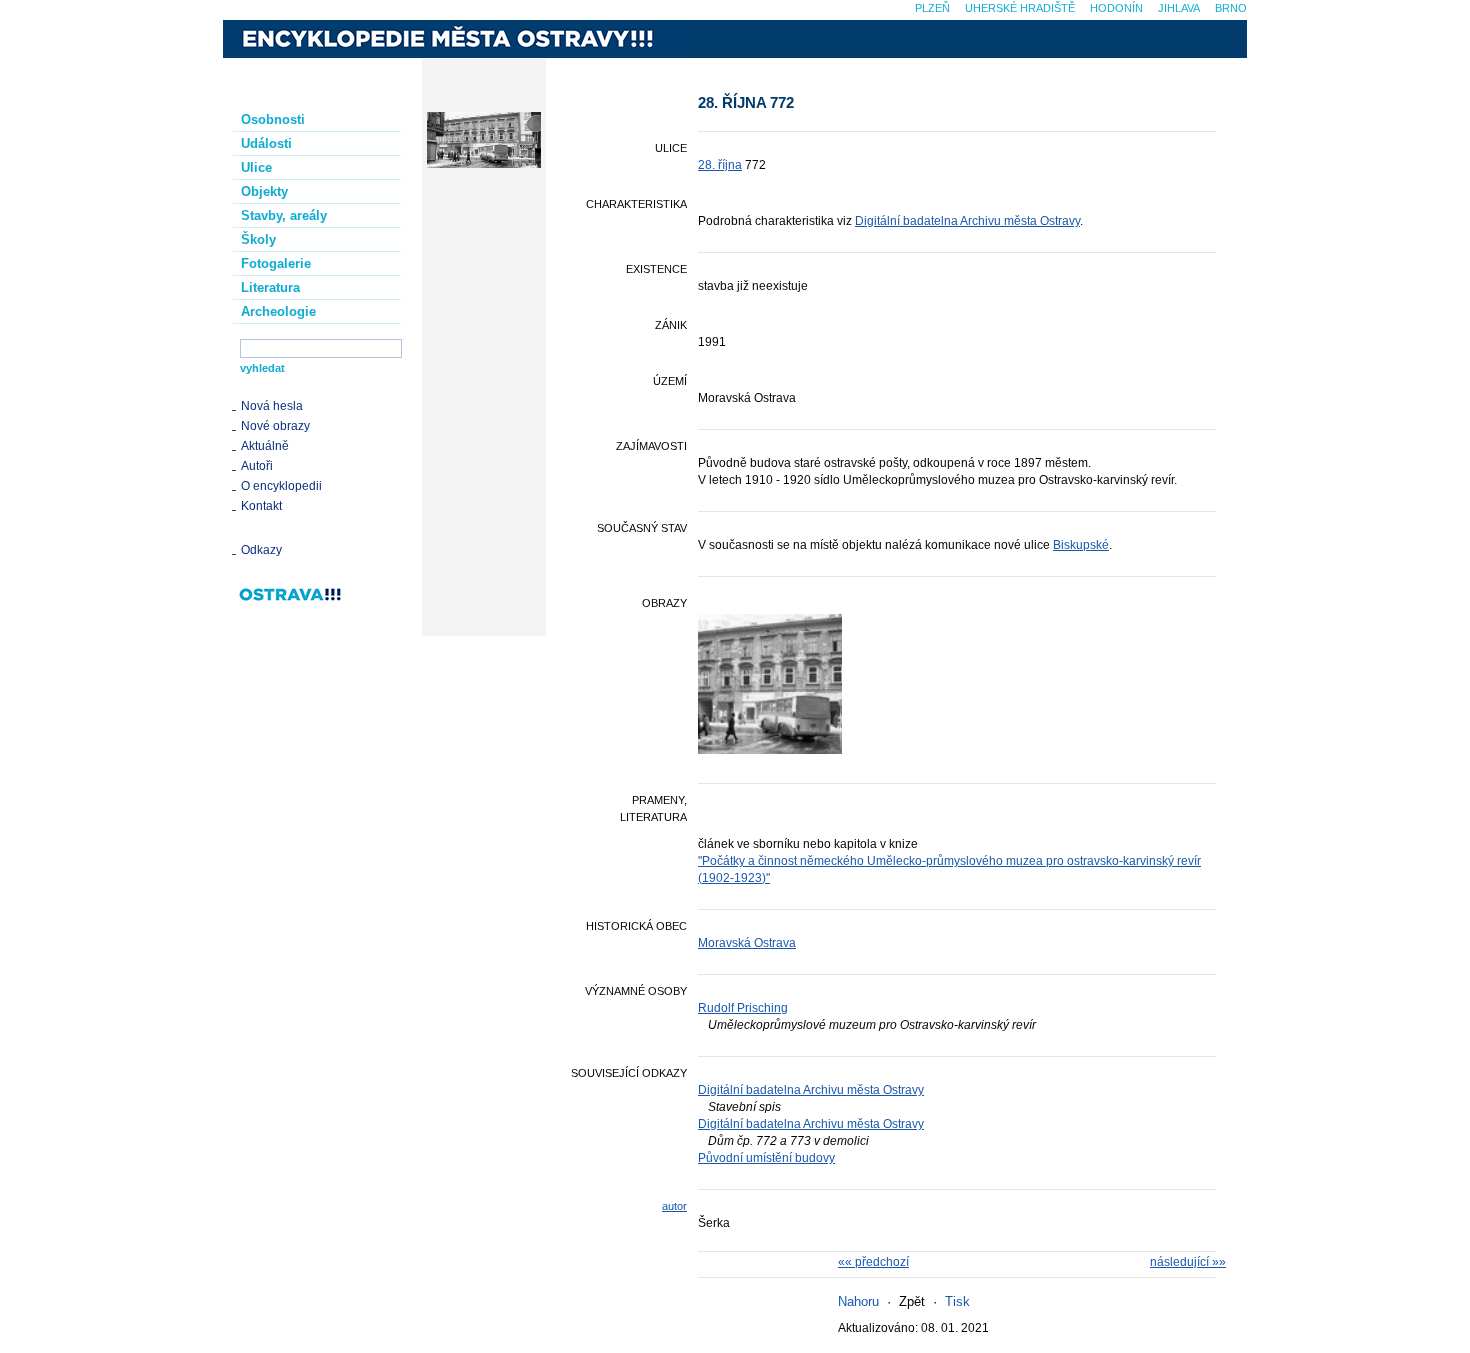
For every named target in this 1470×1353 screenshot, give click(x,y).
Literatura (270, 287)
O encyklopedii (281, 486)
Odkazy (261, 550)
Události (266, 143)
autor (674, 1206)
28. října (720, 165)
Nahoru (858, 1301)
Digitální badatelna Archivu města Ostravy (967, 221)
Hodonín (1116, 8)
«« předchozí (873, 1262)
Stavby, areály (284, 215)
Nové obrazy (275, 426)
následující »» (1188, 1262)
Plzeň (932, 8)
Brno (1231, 8)
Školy (258, 239)
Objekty (264, 191)
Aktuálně (265, 446)
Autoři (257, 466)
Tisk (957, 1301)
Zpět (912, 1301)
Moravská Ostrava (747, 943)
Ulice (256, 167)
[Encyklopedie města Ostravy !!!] (454, 39)
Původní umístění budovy (766, 1158)
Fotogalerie (276, 263)
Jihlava (1179, 8)
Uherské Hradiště (1020, 8)
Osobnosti (273, 119)
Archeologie (278, 311)
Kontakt (261, 506)
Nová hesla (272, 406)
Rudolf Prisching (743, 1008)
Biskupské (1081, 545)
